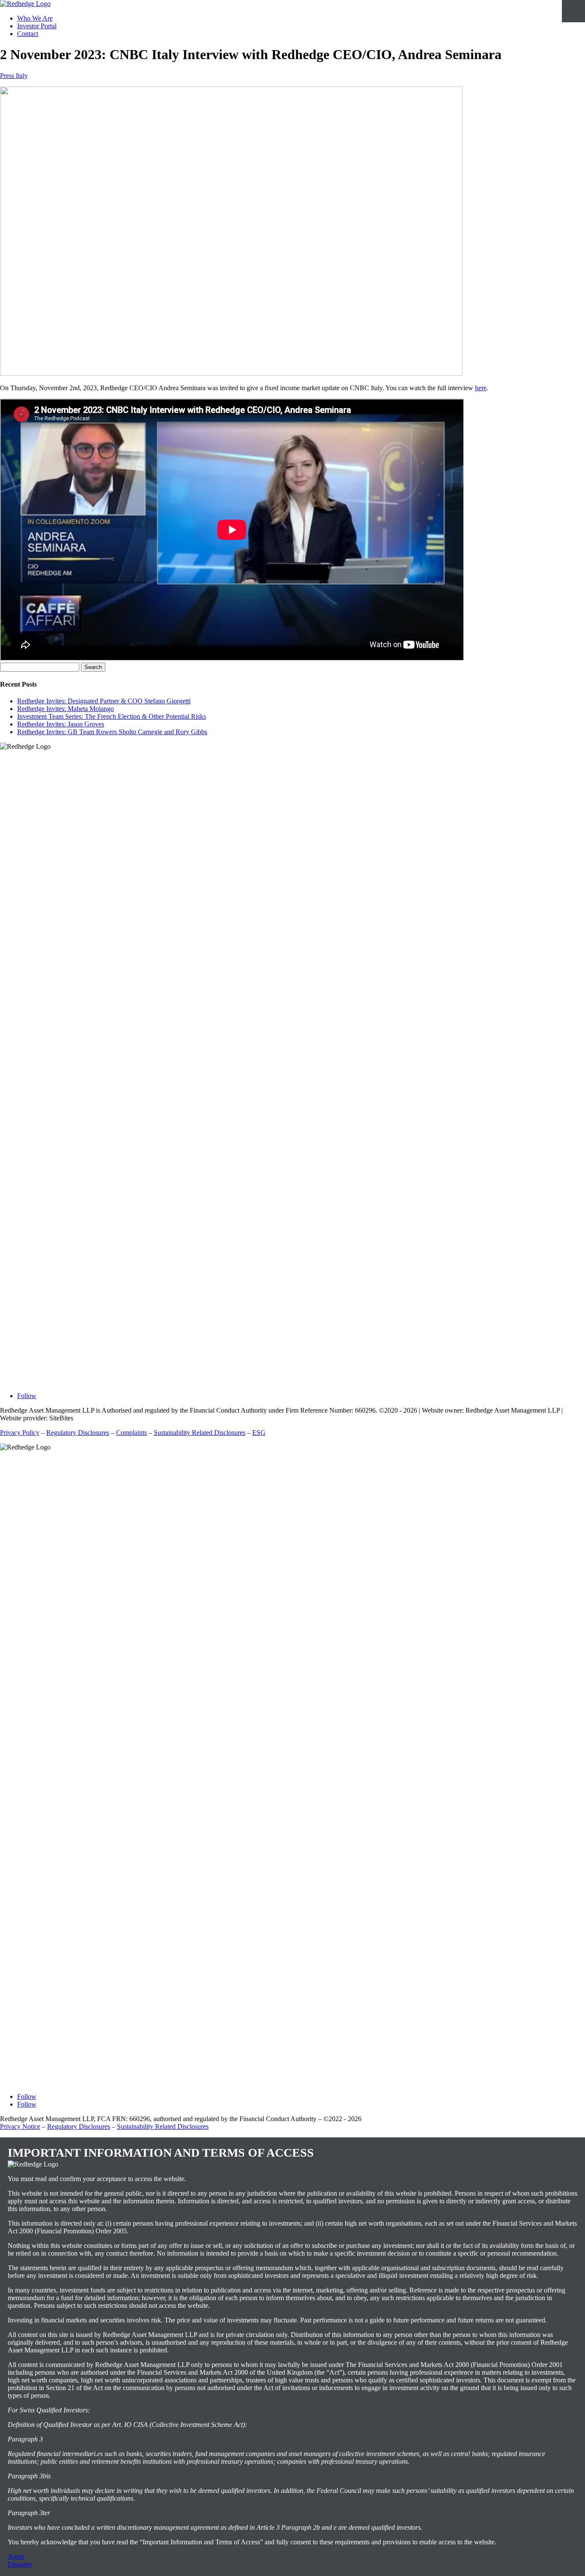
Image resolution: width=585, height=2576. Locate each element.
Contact (28, 34)
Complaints (131, 1433)
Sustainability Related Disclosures (200, 1433)
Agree (16, 2557)
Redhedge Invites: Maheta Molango (66, 709)
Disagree (20, 2564)
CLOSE (573, 11)
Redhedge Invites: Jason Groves (61, 724)
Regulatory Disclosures (78, 1433)
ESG (259, 1433)
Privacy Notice (20, 2126)
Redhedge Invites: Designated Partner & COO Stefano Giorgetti (104, 701)
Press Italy (14, 76)
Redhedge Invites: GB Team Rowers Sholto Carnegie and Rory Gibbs (112, 732)
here (481, 388)
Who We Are (35, 18)
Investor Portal (37, 26)
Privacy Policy (20, 1433)
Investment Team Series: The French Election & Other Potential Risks (112, 716)
